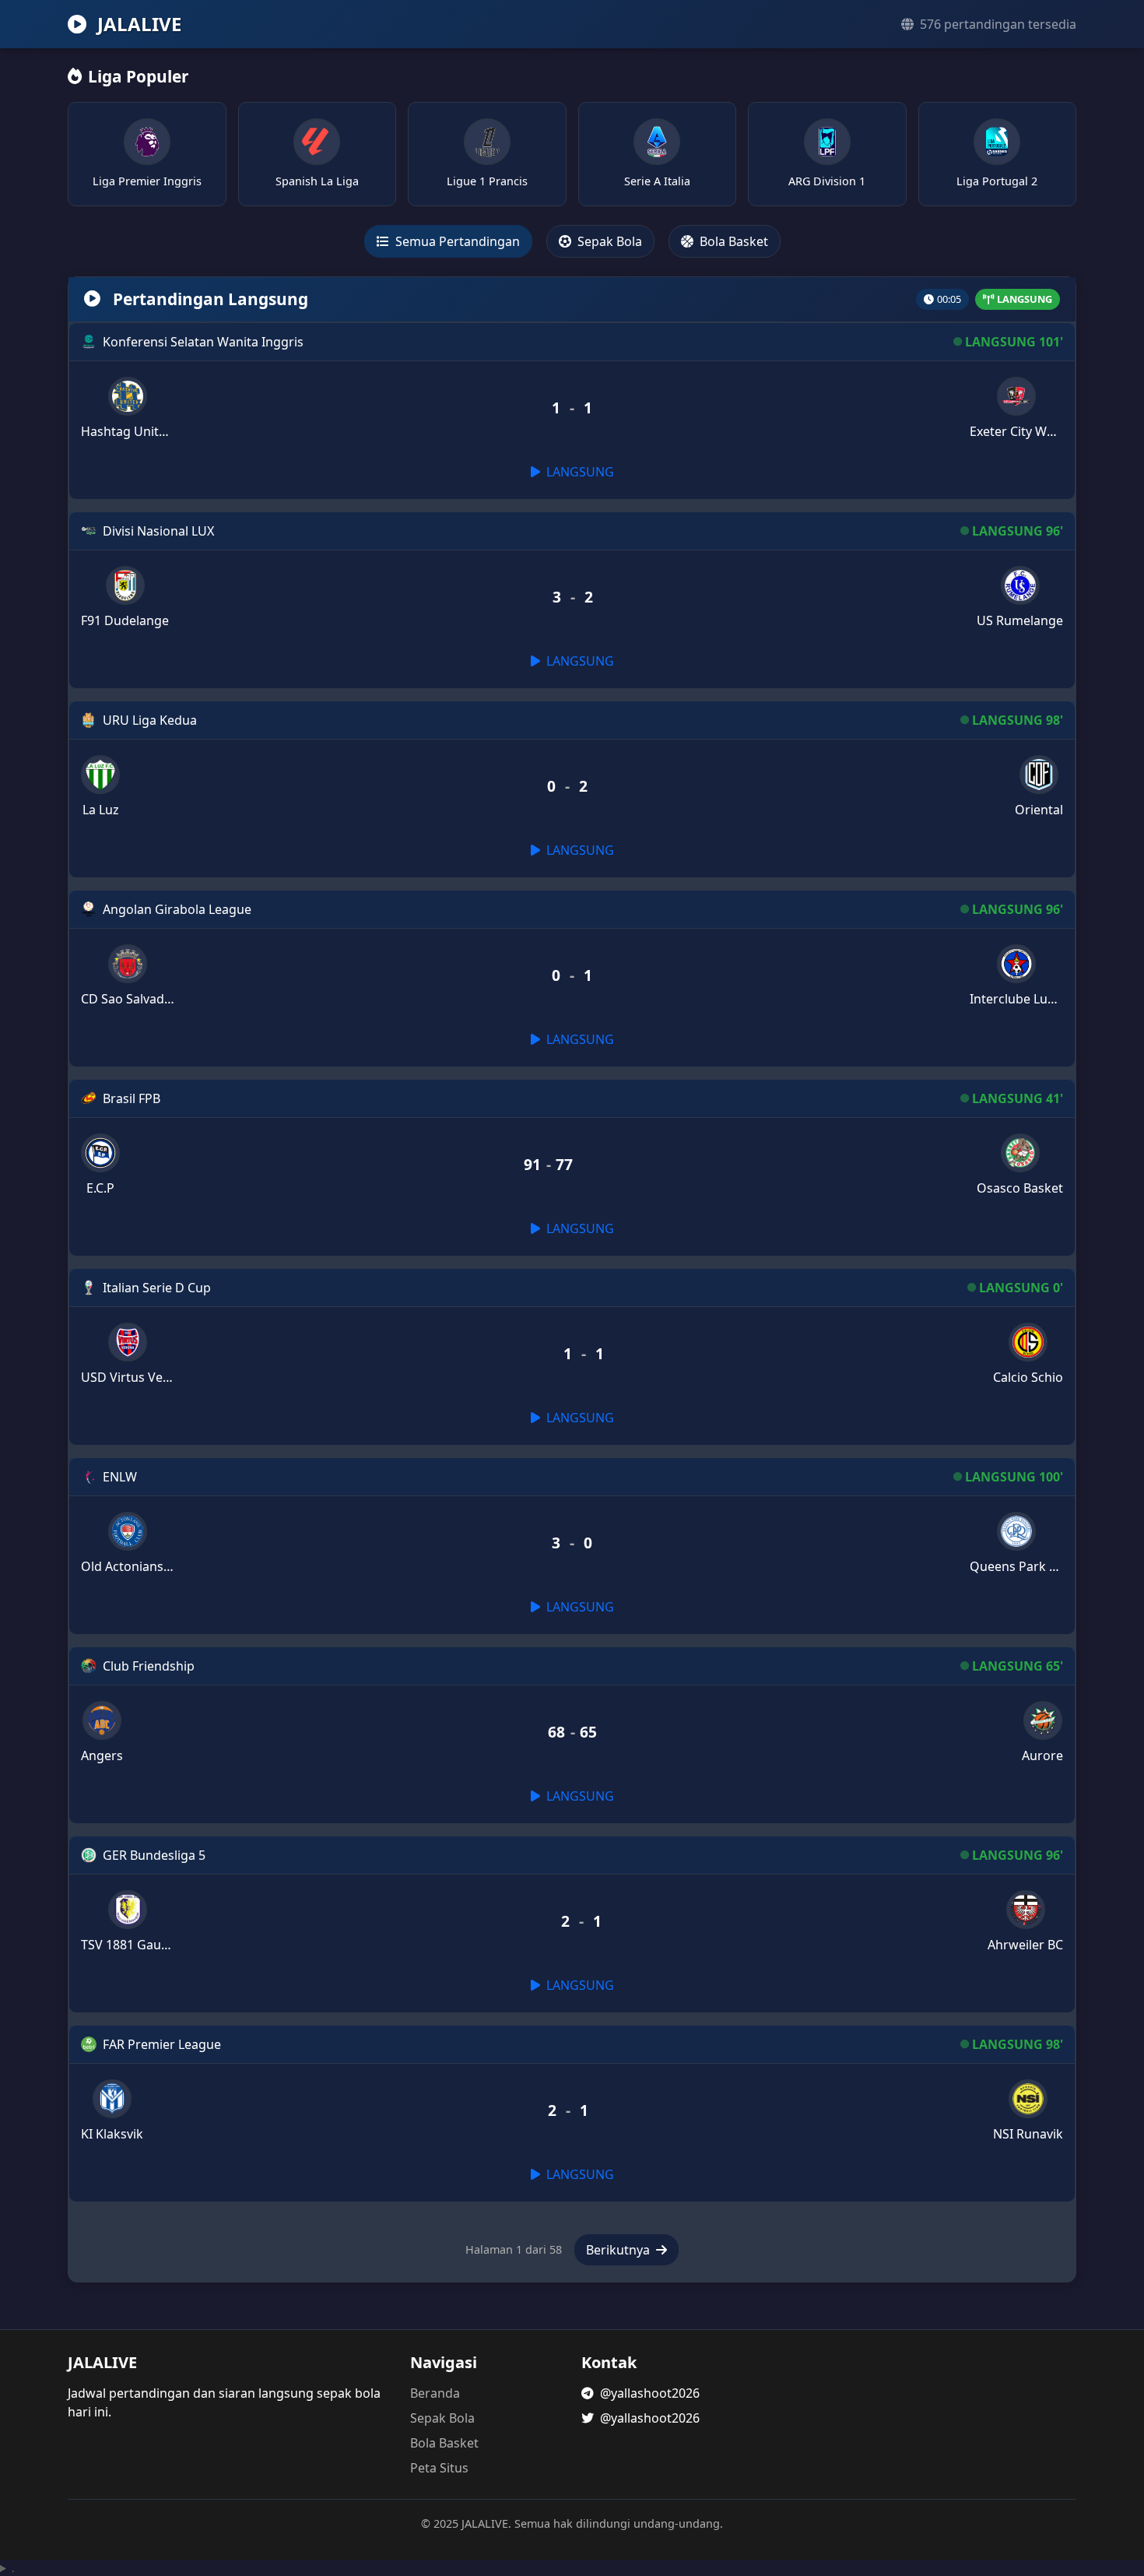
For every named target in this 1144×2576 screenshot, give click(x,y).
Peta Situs (439, 2468)
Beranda (435, 2393)
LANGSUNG (579, 472)
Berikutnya (619, 2250)
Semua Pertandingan (456, 241)
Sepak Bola (608, 241)
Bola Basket (732, 241)
